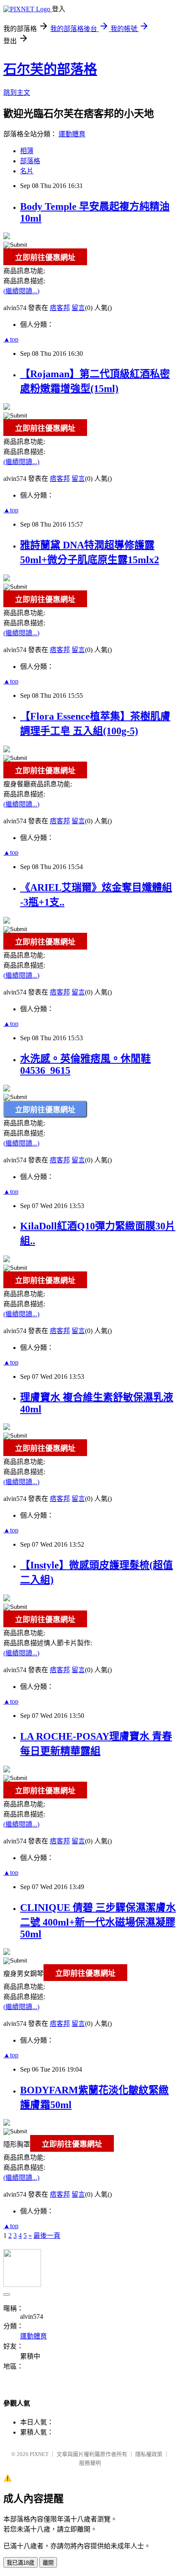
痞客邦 (60, 308)
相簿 (27, 151)
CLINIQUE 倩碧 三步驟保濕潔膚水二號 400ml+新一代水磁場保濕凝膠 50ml (98, 1921)
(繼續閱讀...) (21, 291)
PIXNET (39, 2454)
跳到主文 (17, 93)
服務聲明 (90, 2463)
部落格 (30, 161)
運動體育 (72, 134)
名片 (27, 171)
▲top (11, 339)
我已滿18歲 (21, 2563)
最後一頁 (47, 2235)
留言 (78, 308)
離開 (48, 2563)
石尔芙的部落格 (50, 69)
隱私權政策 (149, 2454)
